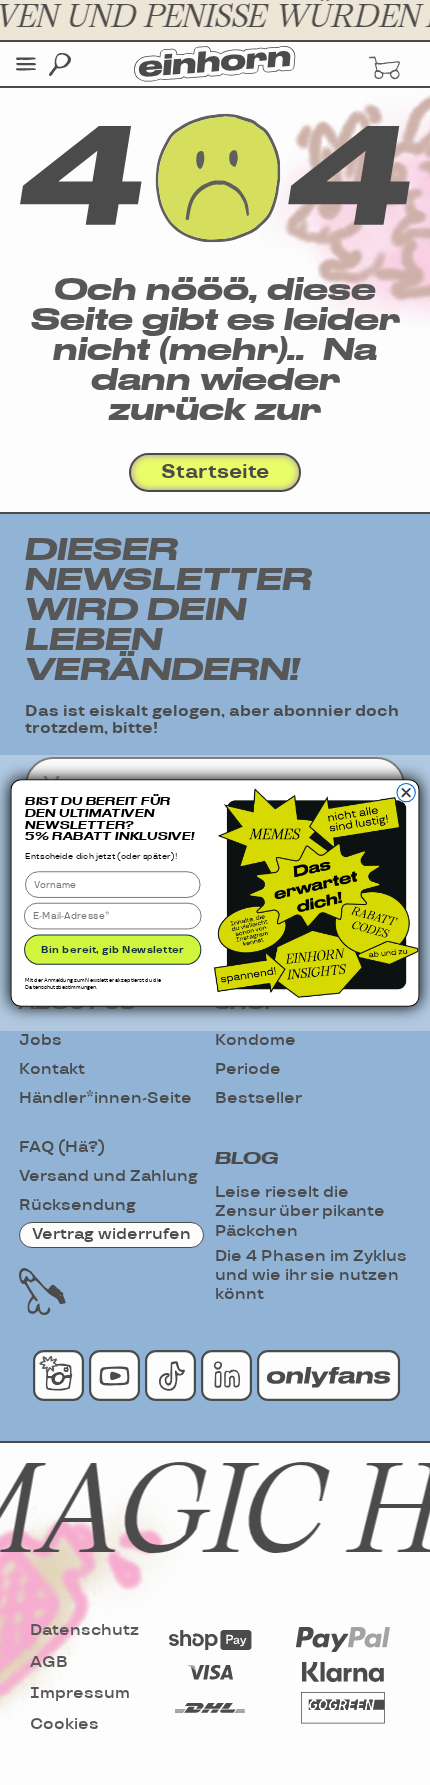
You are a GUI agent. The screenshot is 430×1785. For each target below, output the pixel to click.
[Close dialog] (406, 792)
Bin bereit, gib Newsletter (112, 949)
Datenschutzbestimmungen (60, 987)
